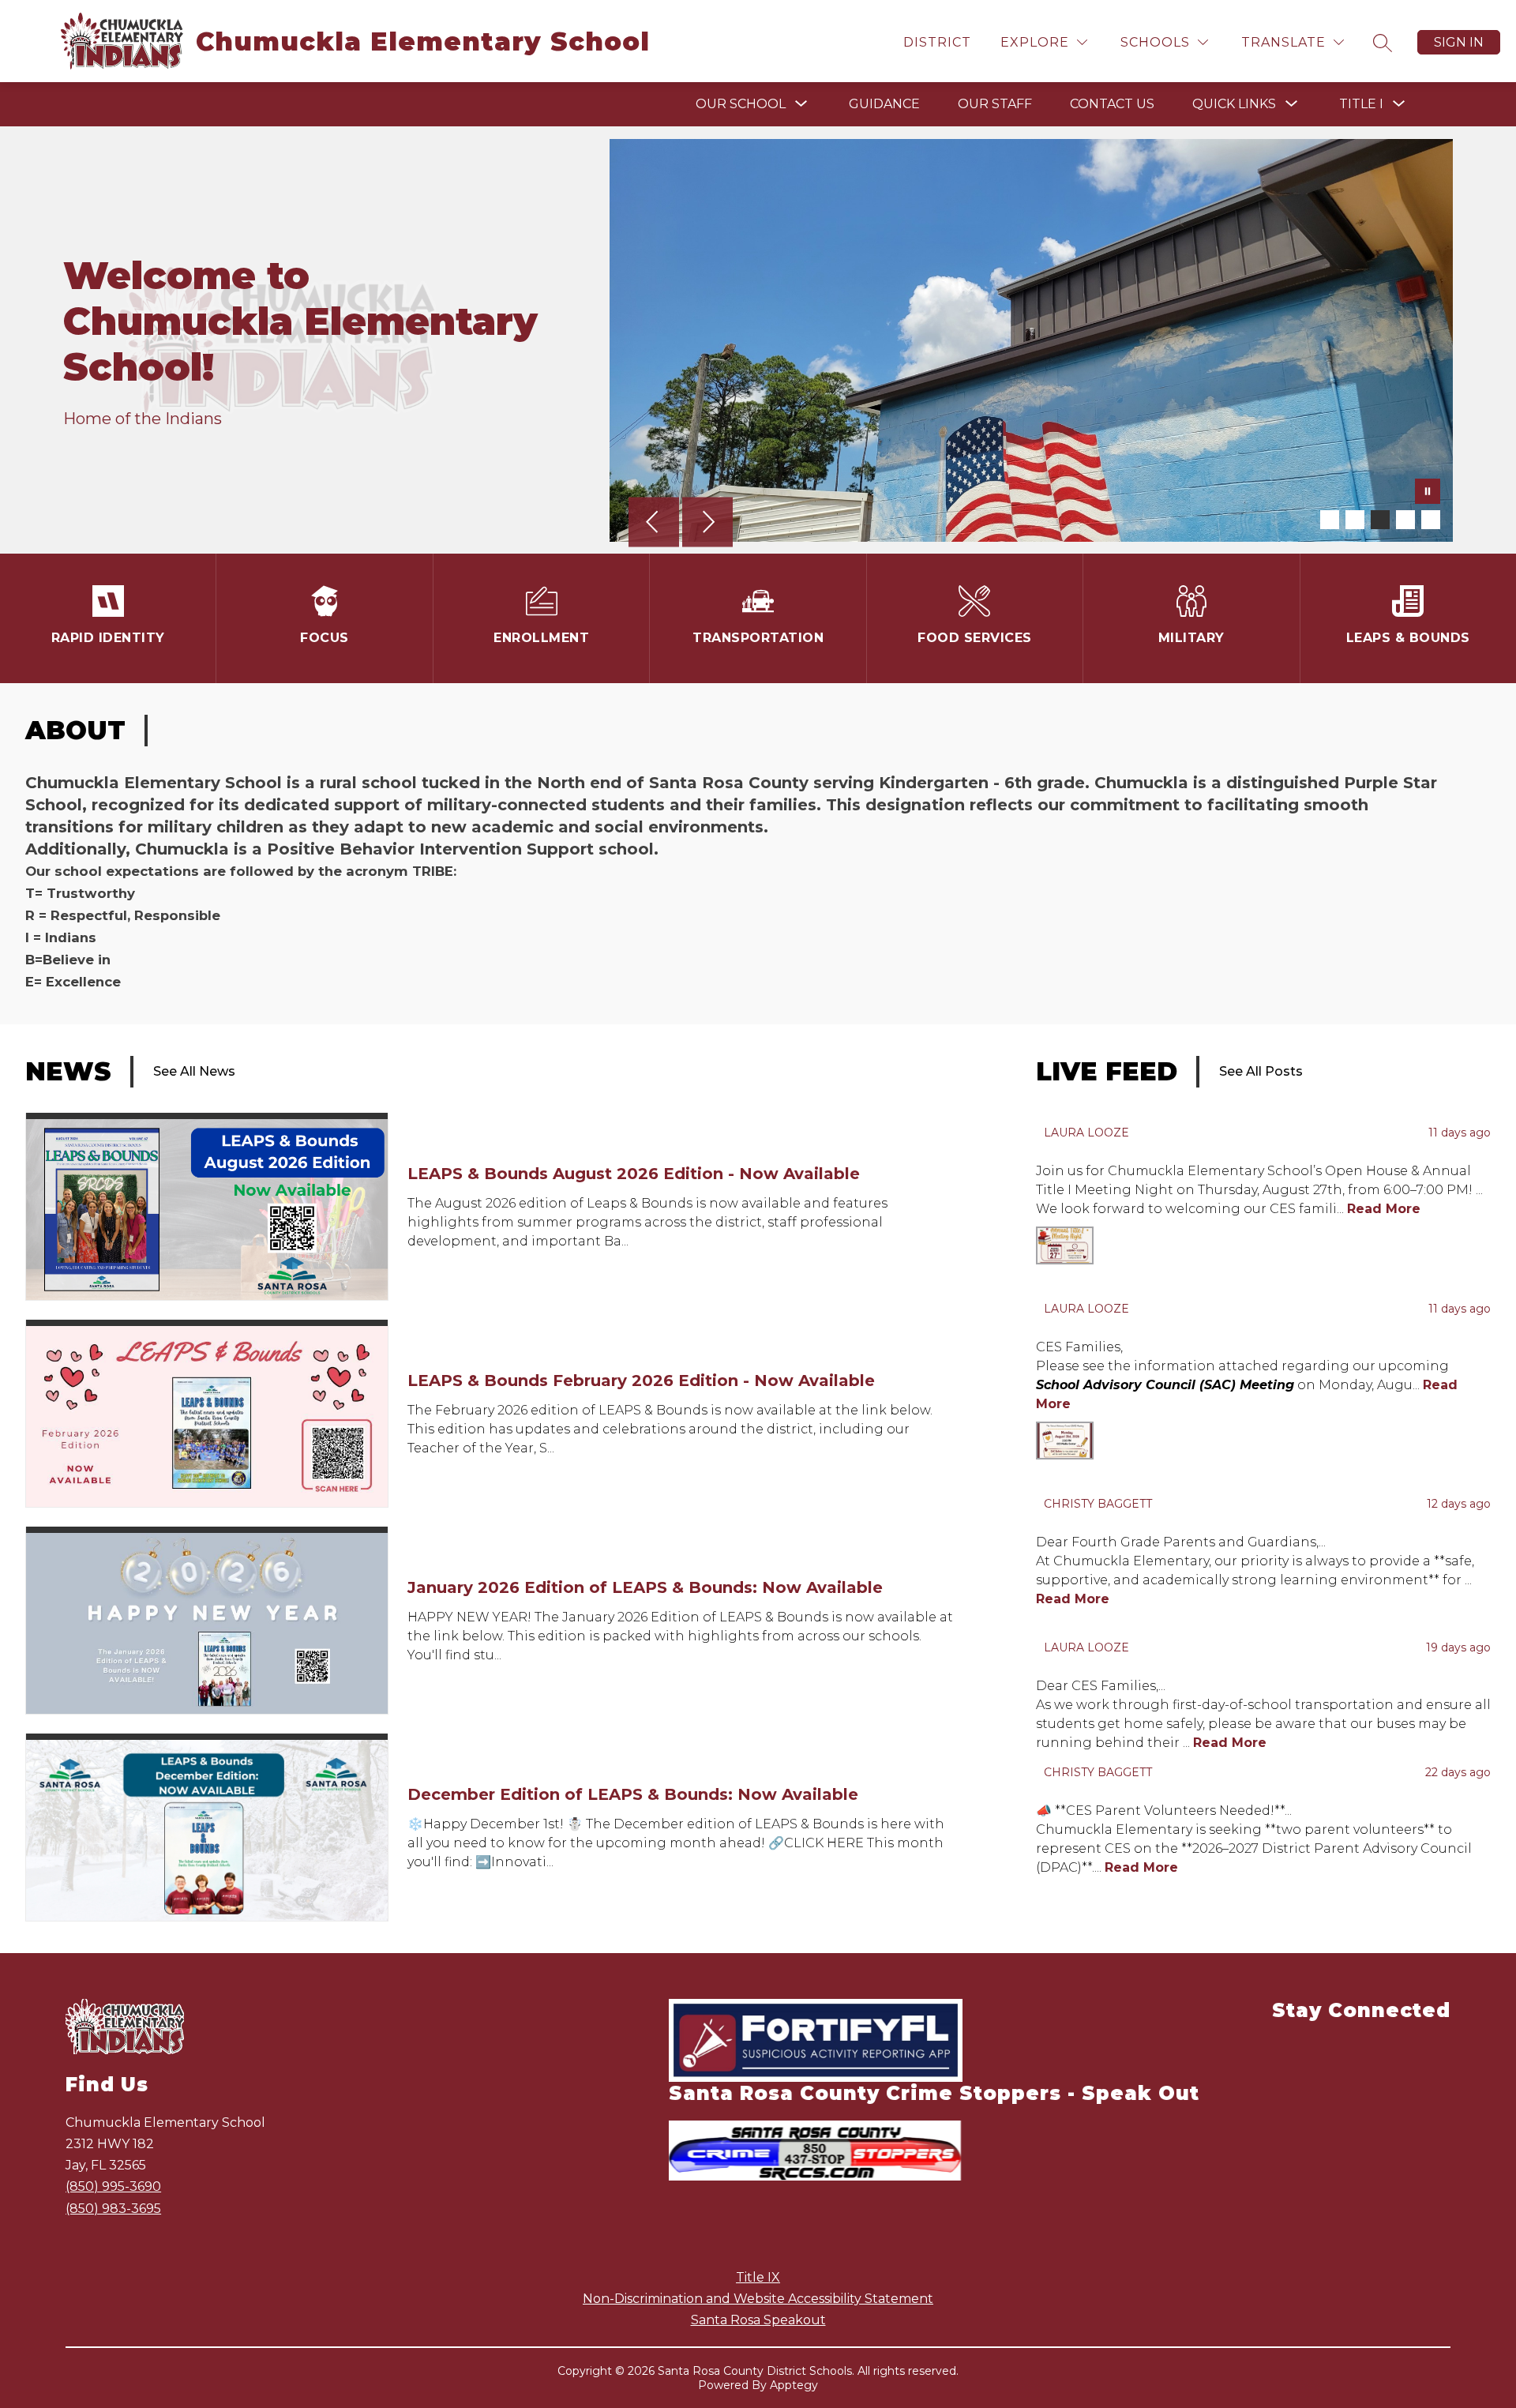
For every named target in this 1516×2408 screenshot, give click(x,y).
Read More (1384, 1209)
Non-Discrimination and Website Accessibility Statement (758, 2299)
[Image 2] (1355, 520)
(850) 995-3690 (113, 2186)
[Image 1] (1330, 520)
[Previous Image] (654, 524)
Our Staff (995, 104)
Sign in (1459, 42)
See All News (194, 1071)
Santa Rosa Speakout (758, 2320)
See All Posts (1261, 1071)
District (937, 42)
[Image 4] (1405, 520)
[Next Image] (707, 524)
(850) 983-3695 (113, 2209)
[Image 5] (1431, 520)
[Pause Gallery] (1428, 493)
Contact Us (1112, 104)
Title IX (758, 2277)
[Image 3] (1380, 520)
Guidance (884, 104)
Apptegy (794, 2385)
